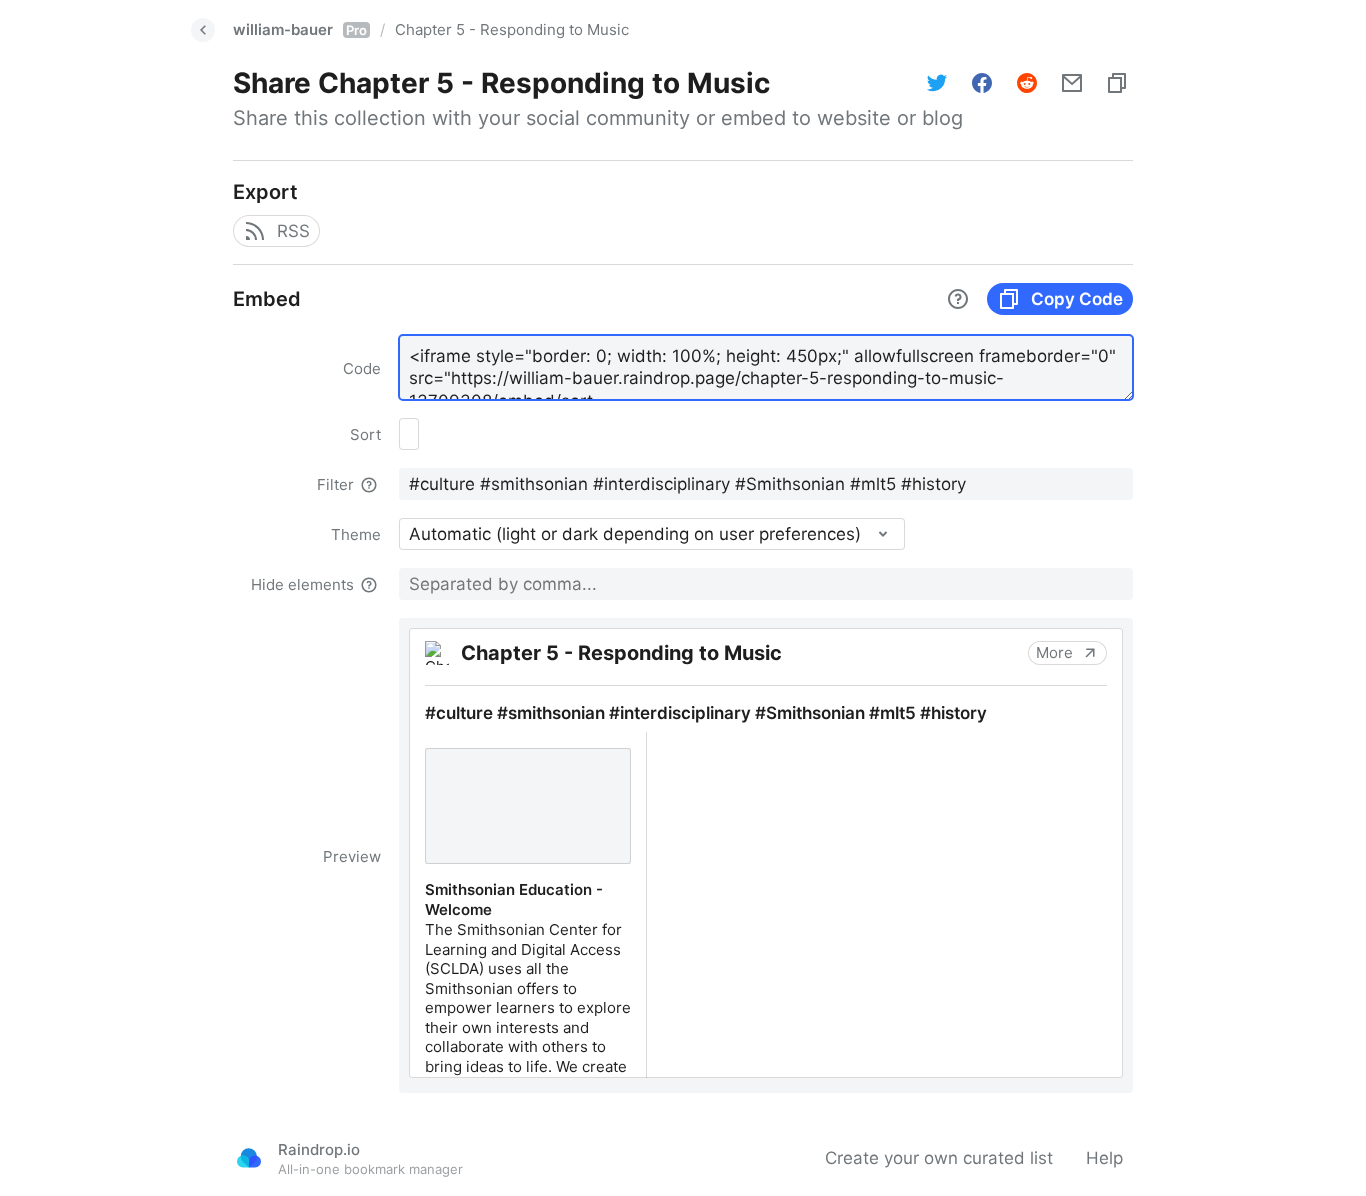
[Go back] (203, 30)
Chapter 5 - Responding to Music (512, 29)
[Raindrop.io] (249, 1158)
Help (1104, 1158)
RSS (293, 231)
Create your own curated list (939, 1158)
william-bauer (300, 29)
